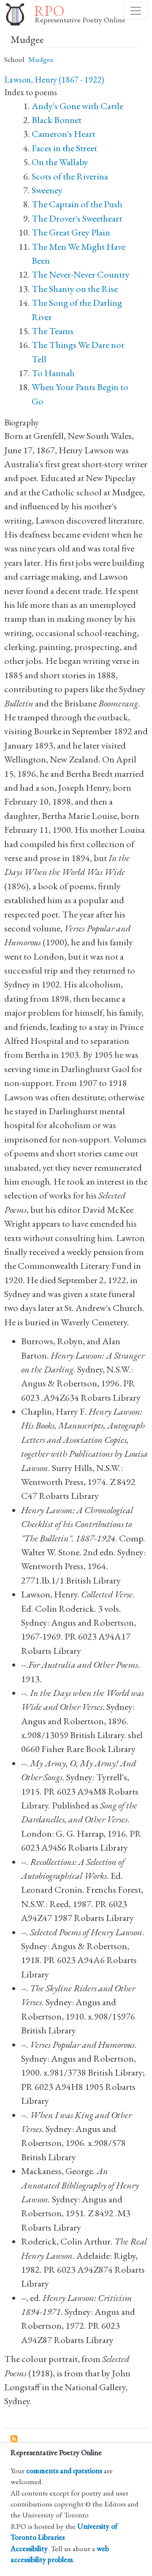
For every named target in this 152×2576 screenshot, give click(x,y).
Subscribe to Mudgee (14, 2439)
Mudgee (41, 59)
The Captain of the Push (77, 204)
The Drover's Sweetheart (77, 218)
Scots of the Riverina (70, 176)
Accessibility (29, 2548)
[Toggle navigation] (136, 11)
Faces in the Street (64, 148)
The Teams (53, 331)
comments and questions (64, 2470)
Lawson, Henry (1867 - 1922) (54, 80)
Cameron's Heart (64, 134)
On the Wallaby (60, 162)
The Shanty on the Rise (75, 289)
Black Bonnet (57, 120)
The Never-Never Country (81, 274)
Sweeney (47, 190)
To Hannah (53, 373)
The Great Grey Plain (71, 232)
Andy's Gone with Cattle (77, 106)
